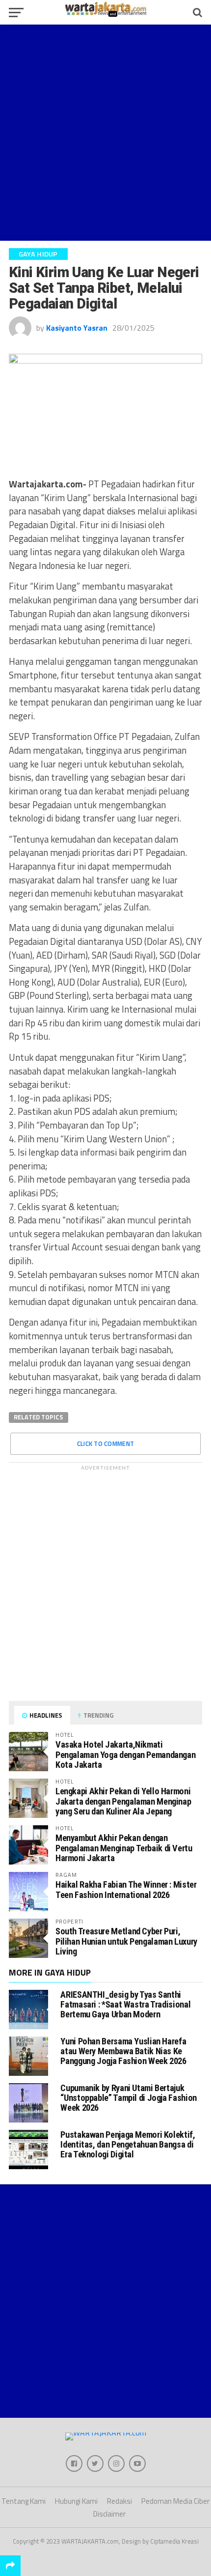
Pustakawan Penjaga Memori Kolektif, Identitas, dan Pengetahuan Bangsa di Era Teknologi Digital (128, 2144)
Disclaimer (109, 2514)
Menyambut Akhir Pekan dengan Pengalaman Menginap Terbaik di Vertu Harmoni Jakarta (124, 1848)
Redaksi (119, 2501)
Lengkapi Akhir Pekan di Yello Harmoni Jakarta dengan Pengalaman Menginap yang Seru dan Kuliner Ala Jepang (123, 1801)
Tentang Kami (24, 2501)
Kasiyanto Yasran (77, 328)
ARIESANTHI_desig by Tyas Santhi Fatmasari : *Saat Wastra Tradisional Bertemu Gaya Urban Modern (125, 2004)
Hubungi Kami (76, 2501)
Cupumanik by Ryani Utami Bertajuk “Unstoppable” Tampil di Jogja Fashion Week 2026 (128, 2098)
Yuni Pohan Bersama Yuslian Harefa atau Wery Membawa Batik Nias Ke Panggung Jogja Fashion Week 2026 (123, 2051)
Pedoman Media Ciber (175, 2501)
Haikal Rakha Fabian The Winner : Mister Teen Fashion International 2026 (126, 1889)
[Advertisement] (105, 133)
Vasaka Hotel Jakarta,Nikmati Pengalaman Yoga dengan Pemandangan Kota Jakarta (126, 1754)
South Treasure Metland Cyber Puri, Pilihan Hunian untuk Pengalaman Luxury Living (126, 1941)
